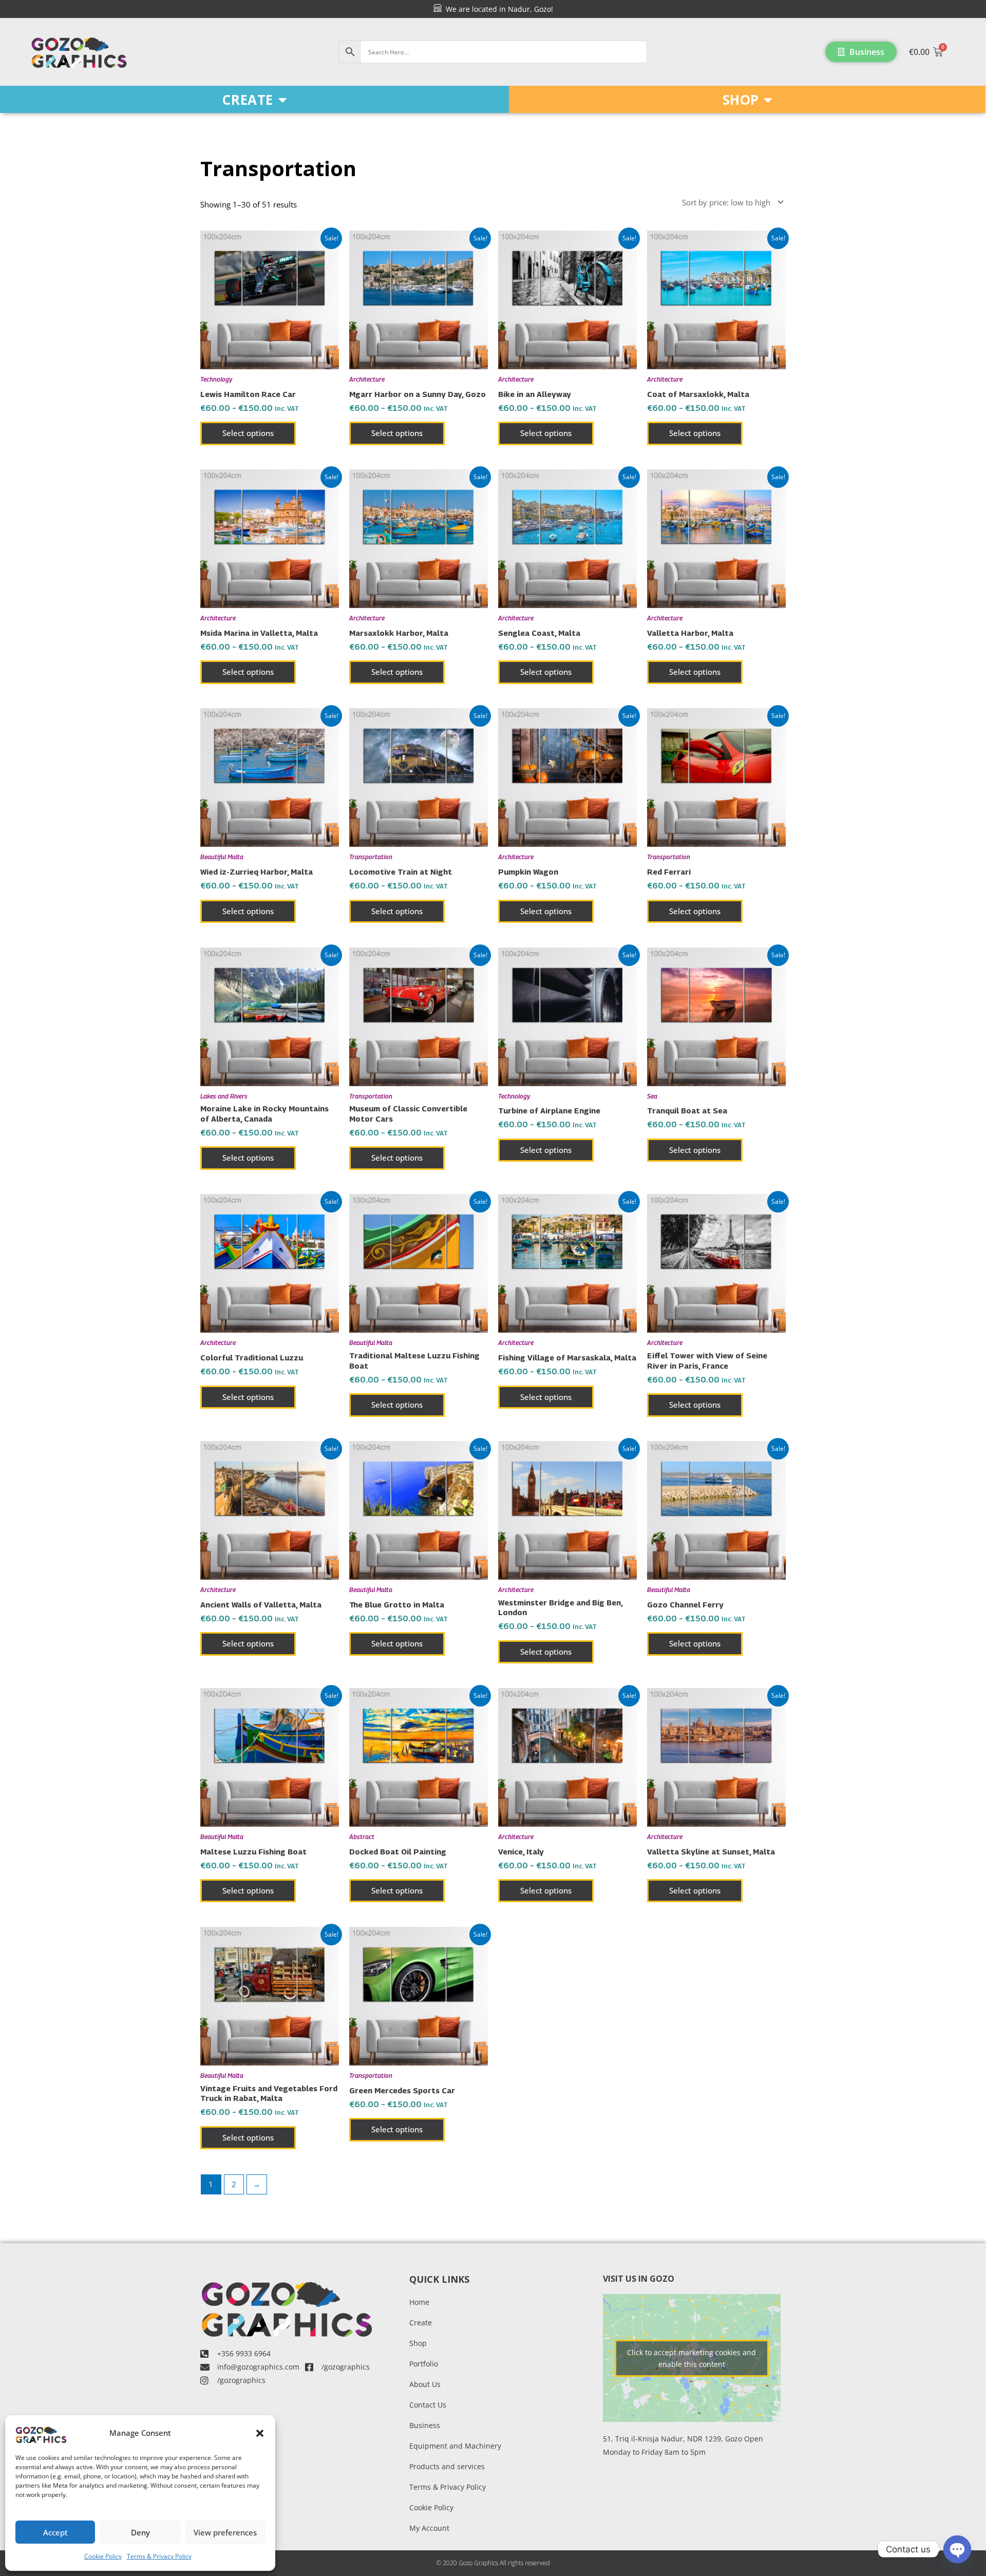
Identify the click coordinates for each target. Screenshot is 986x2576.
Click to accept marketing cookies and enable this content (691, 2358)
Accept (55, 2532)
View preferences (225, 2532)
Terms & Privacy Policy (159, 2556)
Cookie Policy (103, 2556)
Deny (140, 2532)
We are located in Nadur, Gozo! (497, 9)
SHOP (741, 100)
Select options (248, 433)
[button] (260, 2433)
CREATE (248, 100)
